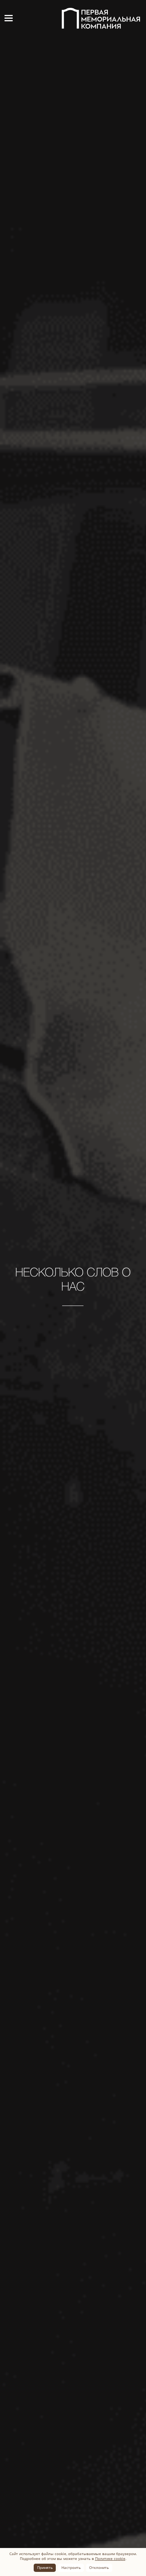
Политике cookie (110, 2558)
